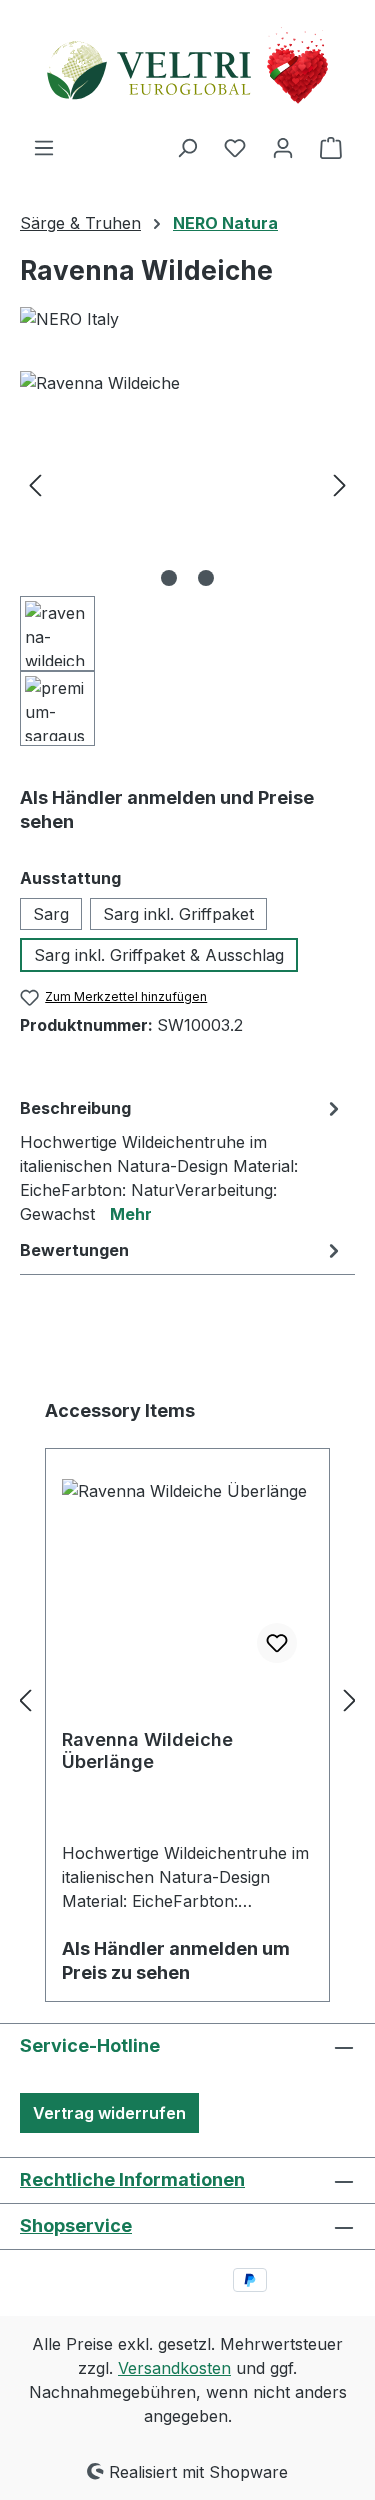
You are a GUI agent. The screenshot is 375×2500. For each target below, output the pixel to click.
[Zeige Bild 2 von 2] (206, 578)
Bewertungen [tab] (74, 1250)
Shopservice (76, 2225)
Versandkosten (174, 2368)
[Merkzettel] (235, 147)
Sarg (51, 914)
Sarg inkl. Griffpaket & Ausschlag (159, 955)
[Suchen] (187, 147)
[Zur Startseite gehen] (187, 67)
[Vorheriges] (35, 483)
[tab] (182, 1160)
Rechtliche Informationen (132, 2179)
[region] (187, 558)
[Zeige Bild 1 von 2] (169, 578)
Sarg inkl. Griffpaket (178, 914)
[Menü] (44, 147)
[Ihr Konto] (283, 147)
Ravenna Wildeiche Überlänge (147, 1750)
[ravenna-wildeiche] (187, 483)
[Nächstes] (340, 483)
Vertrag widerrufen (109, 2113)
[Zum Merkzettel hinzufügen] (277, 1643)
